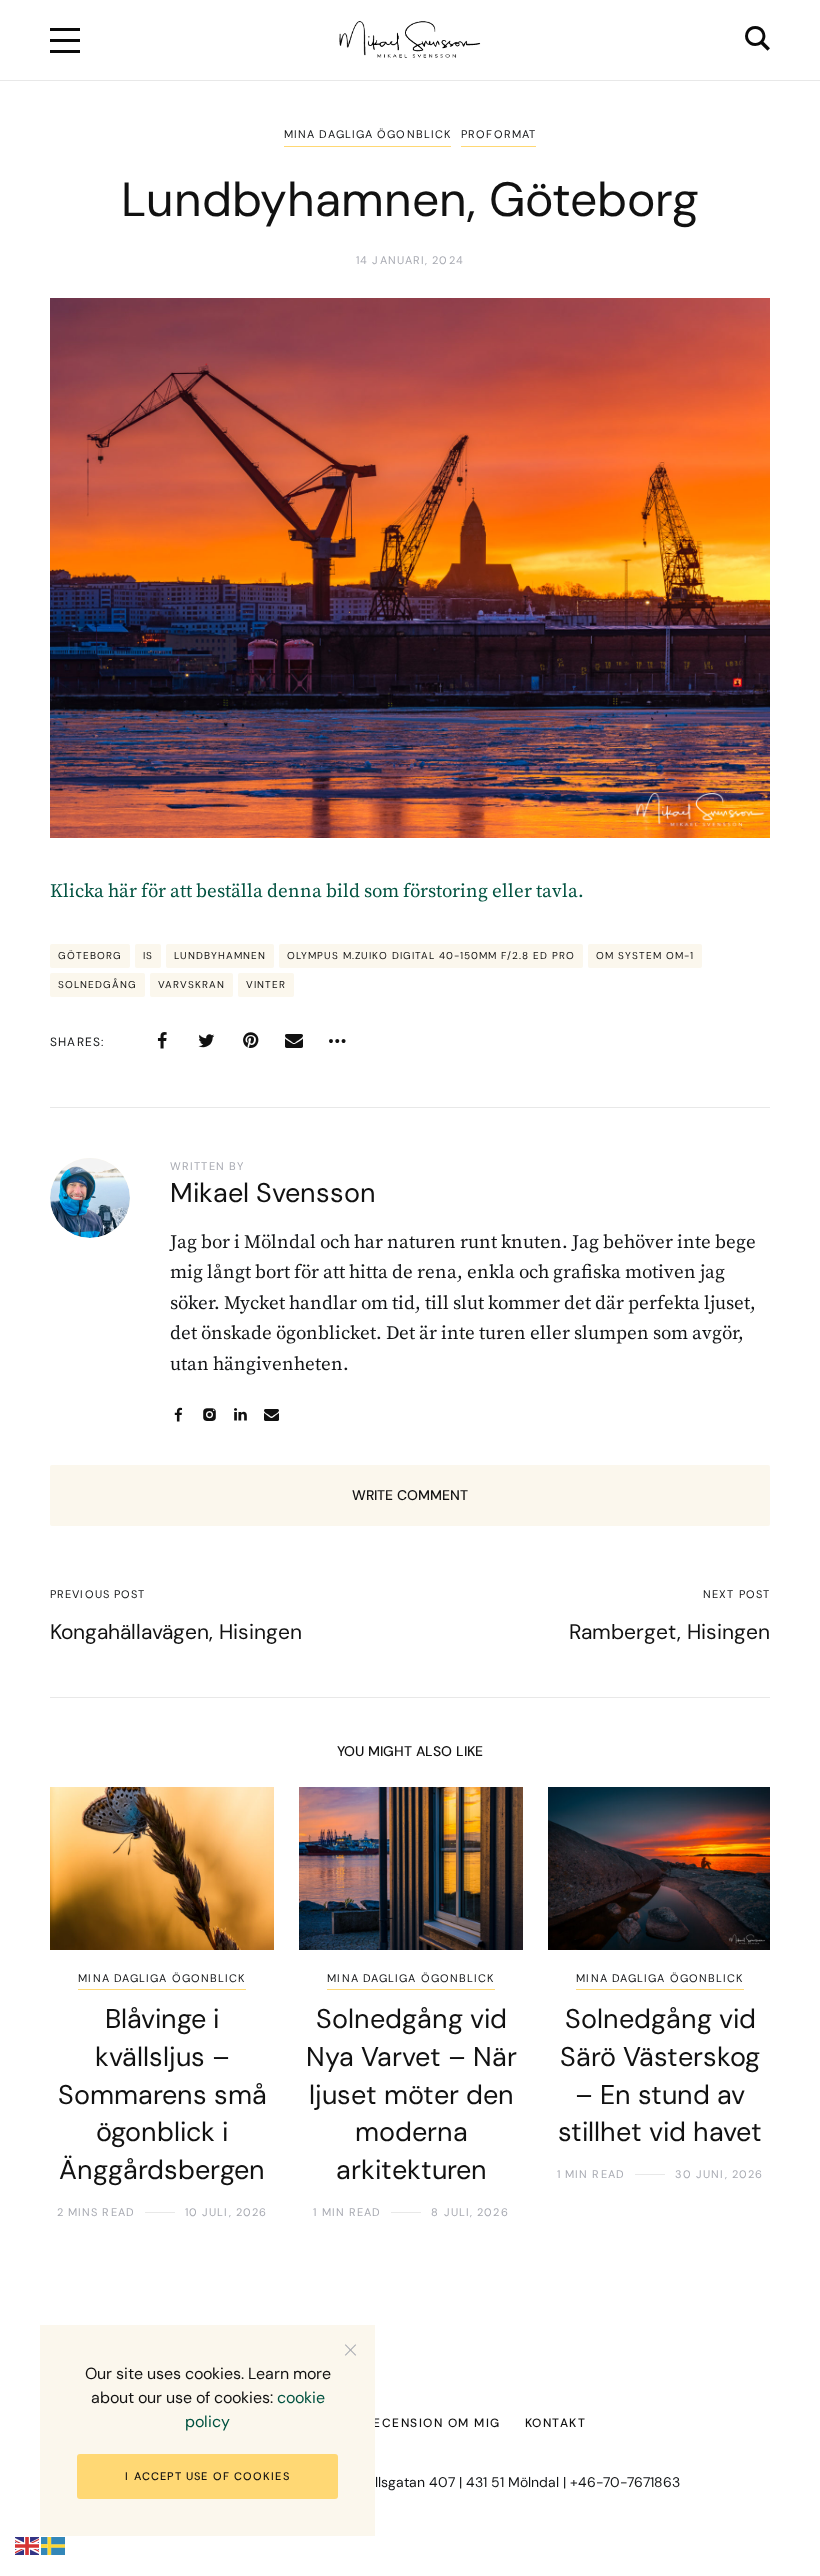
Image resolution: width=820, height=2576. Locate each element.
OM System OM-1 (645, 955)
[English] (28, 2545)
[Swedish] (54, 2545)
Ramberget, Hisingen (669, 1632)
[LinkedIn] (240, 1414)
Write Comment (410, 1495)
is (148, 955)
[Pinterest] (250, 1041)
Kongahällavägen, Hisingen (176, 1632)
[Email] (294, 1041)
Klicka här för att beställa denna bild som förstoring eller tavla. (317, 891)
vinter (266, 984)
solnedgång (97, 984)
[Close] (350, 2349)
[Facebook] (162, 1041)
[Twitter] (206, 1041)
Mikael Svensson (273, 1192)
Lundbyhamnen (220, 955)
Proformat (498, 134)
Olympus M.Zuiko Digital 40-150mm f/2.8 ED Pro (431, 955)
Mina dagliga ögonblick (367, 134)
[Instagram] (209, 1414)
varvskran (191, 984)
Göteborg (90, 955)
